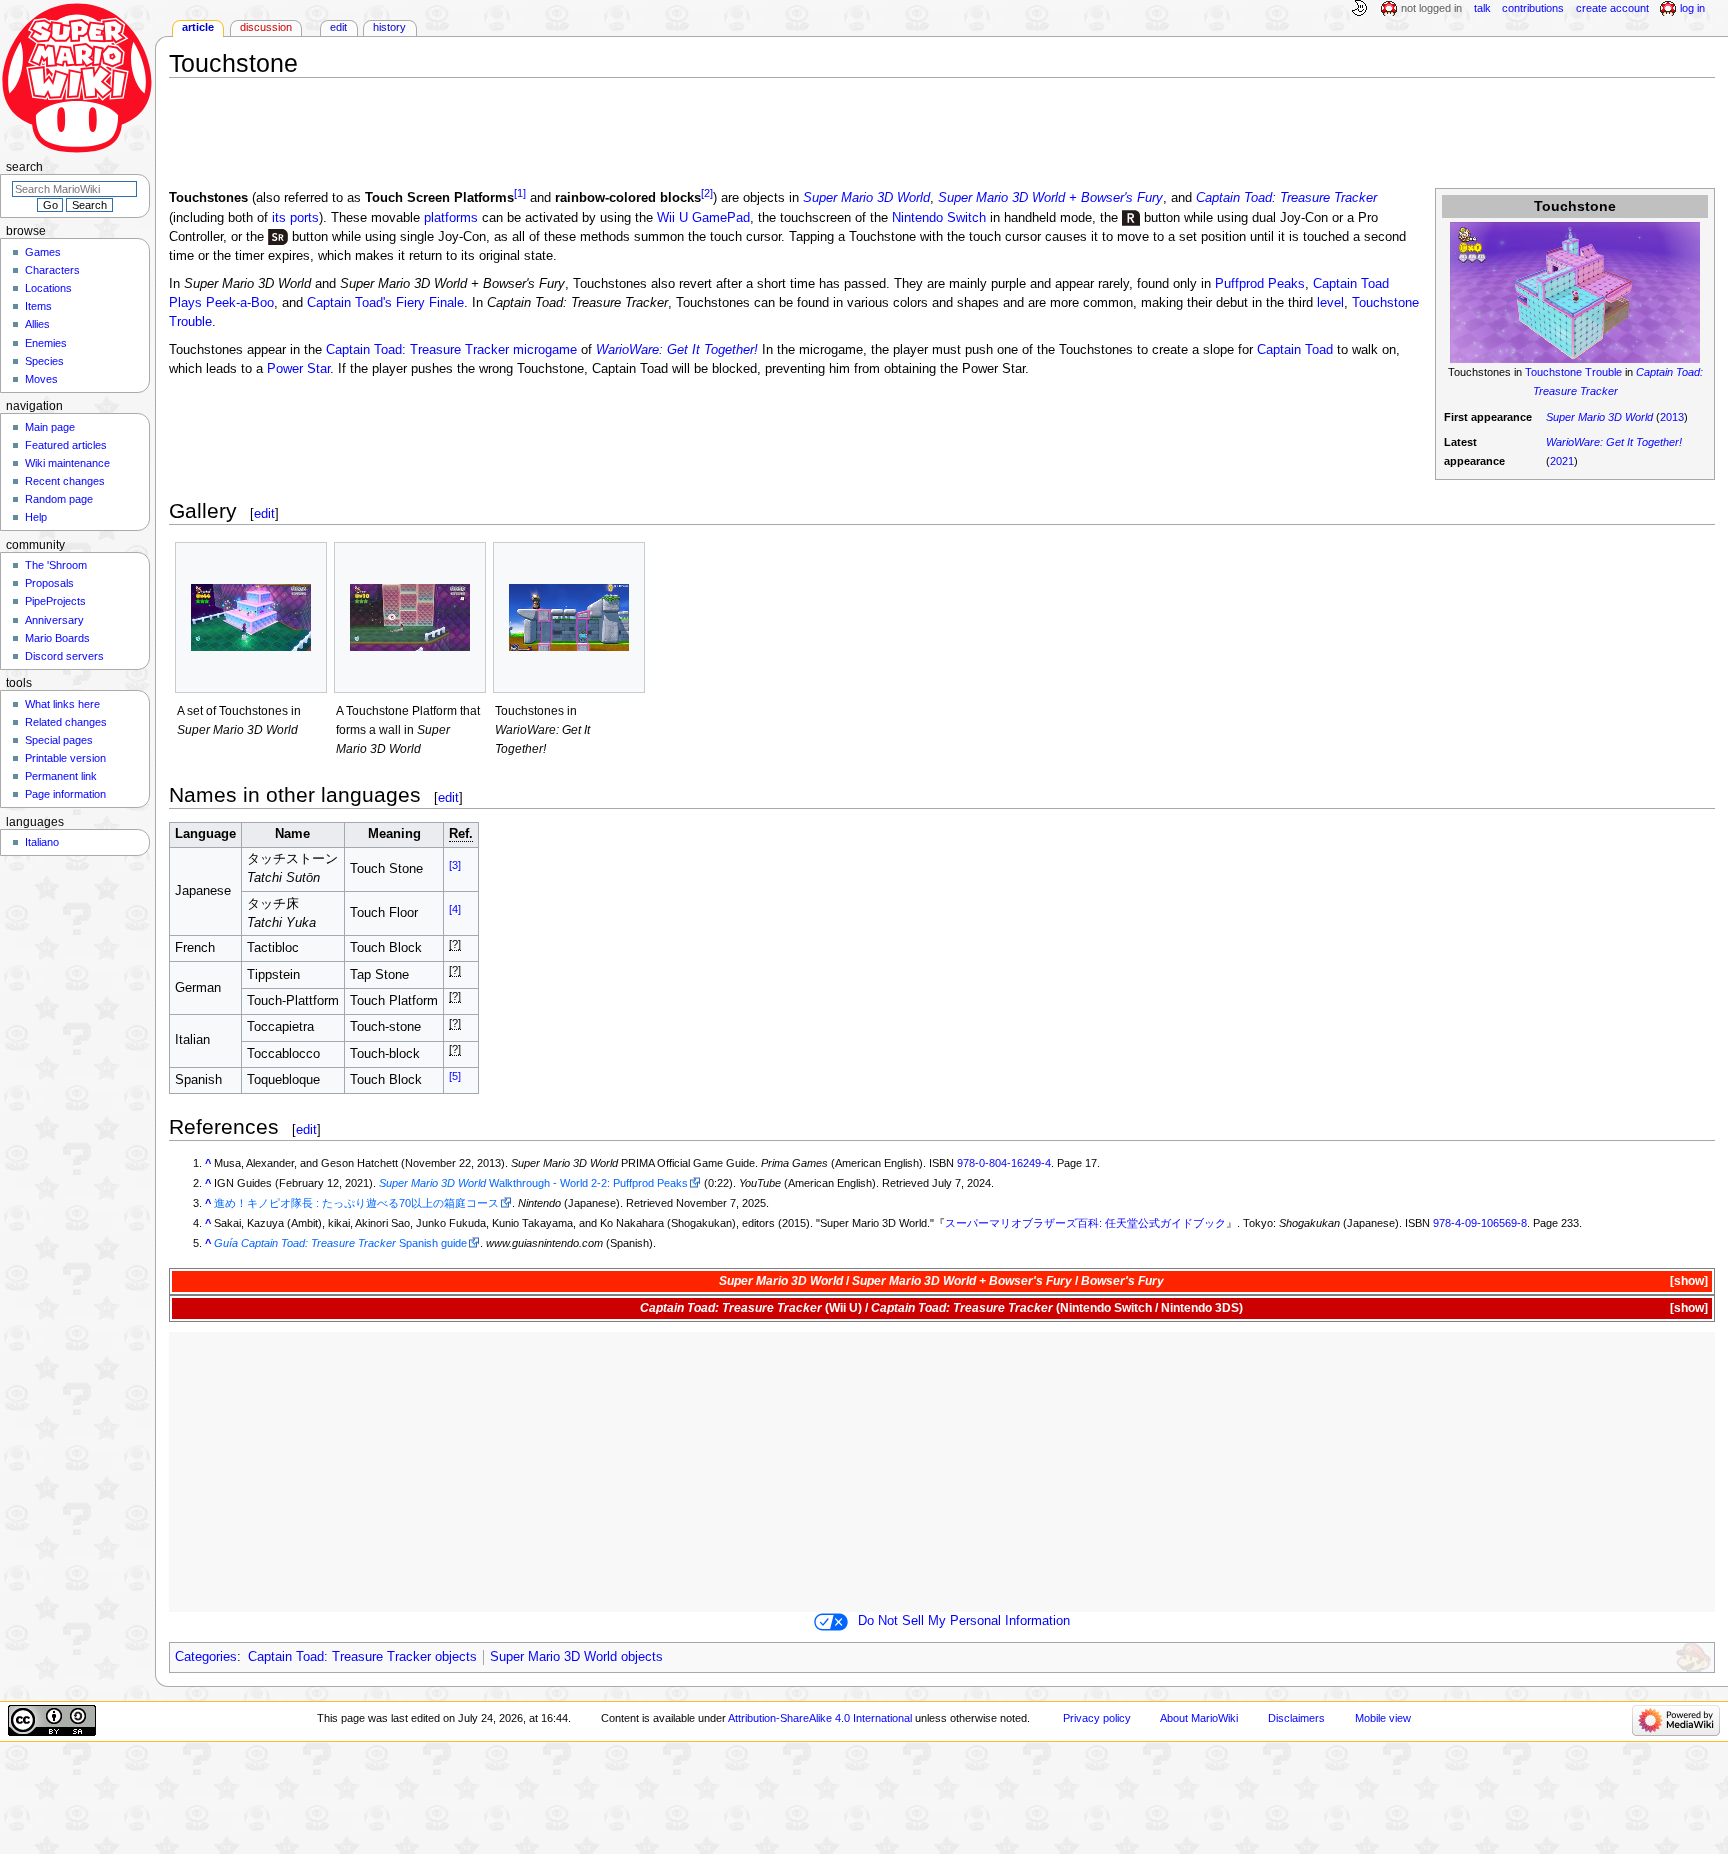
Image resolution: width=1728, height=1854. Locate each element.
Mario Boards (57, 638)
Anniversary (54, 620)
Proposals (49, 583)
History (389, 27)
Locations (48, 288)
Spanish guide (340, 1243)
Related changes (66, 722)
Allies (37, 324)
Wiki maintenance (67, 463)
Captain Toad (1295, 350)
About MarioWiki (1199, 1718)
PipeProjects (55, 601)
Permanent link (61, 776)
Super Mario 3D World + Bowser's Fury (1050, 199)
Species (44, 361)
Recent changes (65, 481)
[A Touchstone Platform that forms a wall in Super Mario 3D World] (410, 618)
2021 (1562, 461)
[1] (520, 193)
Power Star (298, 369)
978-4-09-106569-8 (1480, 1223)
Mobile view (1383, 1718)
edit (264, 513)
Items (38, 306)
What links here (62, 704)
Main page (50, 427)
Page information (65, 794)
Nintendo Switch (939, 218)
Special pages (59, 740)
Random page (59, 499)
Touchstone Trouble (1573, 372)
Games (43, 252)
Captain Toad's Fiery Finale (385, 303)
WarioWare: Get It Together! (1614, 442)
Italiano (42, 842)
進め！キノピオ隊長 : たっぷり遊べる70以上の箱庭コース (356, 1203)
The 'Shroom (56, 565)
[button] (1687, 1281)
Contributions (1533, 8)
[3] (455, 864)
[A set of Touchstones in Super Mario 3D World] (251, 618)
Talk (1482, 8)
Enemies (46, 343)
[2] (707, 193)
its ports (295, 218)
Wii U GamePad (703, 218)
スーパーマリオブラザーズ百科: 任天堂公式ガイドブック (1085, 1223)
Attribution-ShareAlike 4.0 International (820, 1718)
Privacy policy (1097, 1718)
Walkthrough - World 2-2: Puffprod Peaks (533, 1183)
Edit (338, 27)
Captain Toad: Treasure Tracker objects (362, 1657)
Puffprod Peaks (1260, 284)
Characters (52, 270)
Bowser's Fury (1122, 1281)
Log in (1692, 8)
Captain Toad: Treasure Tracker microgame (451, 350)
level (1330, 303)
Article (198, 27)
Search (24, 167)
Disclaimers (1296, 1718)
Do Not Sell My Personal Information (964, 1621)
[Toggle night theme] (1359, 9)
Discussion (266, 27)
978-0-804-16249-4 (1004, 1163)
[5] (455, 1075)
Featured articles (66, 445)
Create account (1612, 8)
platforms (451, 218)
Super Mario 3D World (1599, 417)
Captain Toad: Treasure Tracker (1286, 199)
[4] (455, 908)
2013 (1672, 417)
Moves (41, 379)
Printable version (65, 758)
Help (36, 517)
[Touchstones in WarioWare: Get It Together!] (569, 618)
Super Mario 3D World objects (576, 1657)
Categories (206, 1657)
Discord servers (64, 656)
